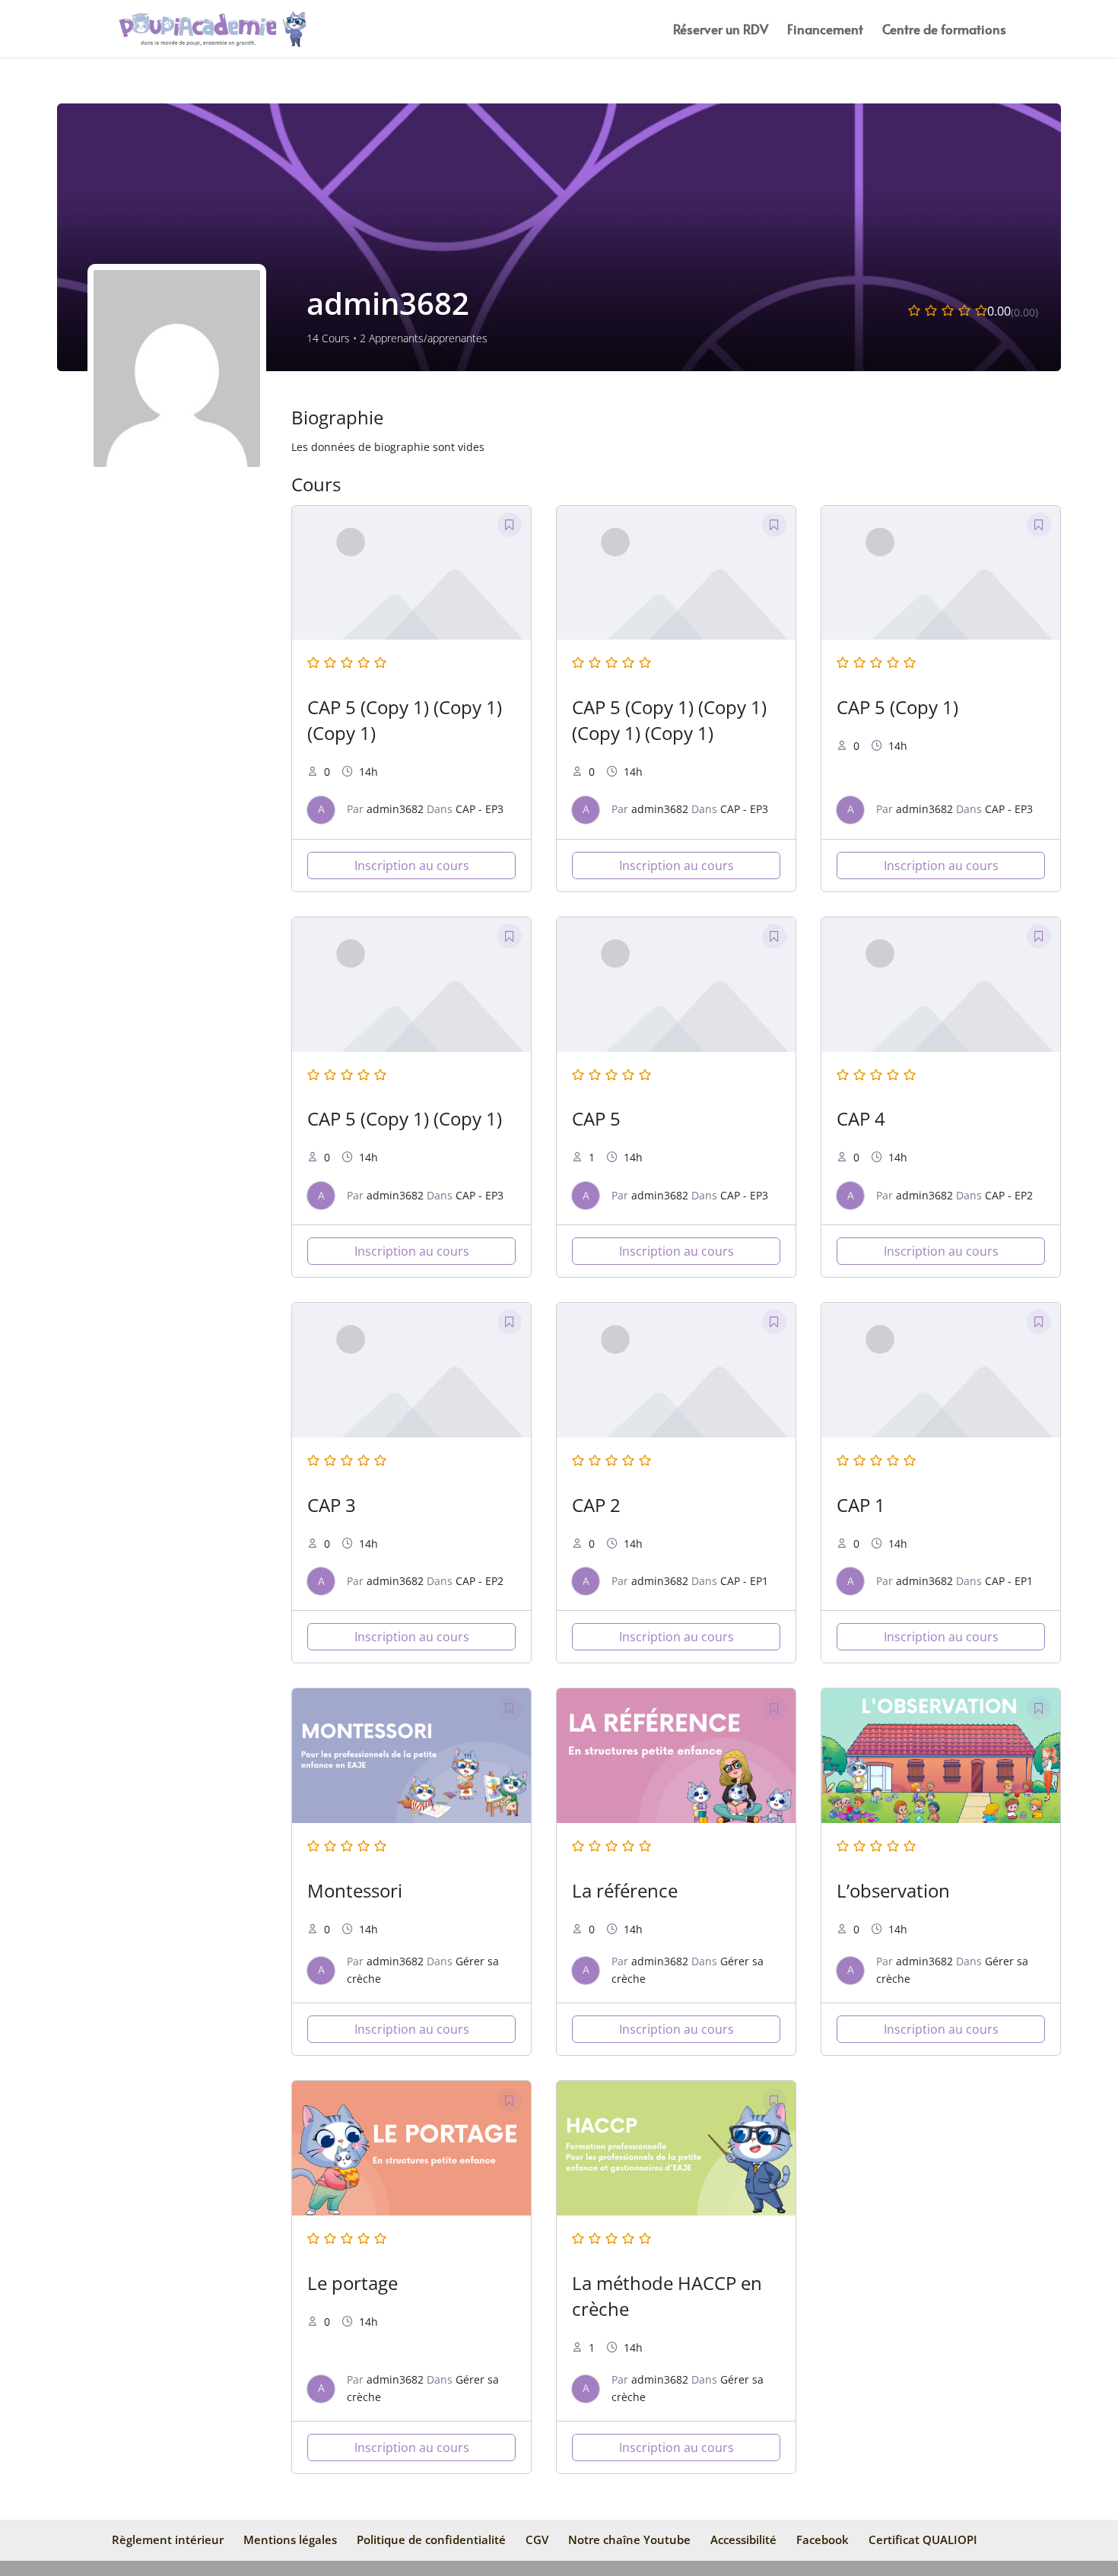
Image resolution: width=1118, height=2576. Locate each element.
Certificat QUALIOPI (923, 2539)
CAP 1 (861, 1505)
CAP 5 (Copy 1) (897, 707)
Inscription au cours (412, 866)
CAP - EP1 (744, 1581)
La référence (625, 1890)
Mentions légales (290, 2539)
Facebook (823, 2539)
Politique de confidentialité (431, 2539)
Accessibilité (743, 2539)
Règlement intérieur (168, 2539)
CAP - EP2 (1009, 1195)
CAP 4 (861, 1118)
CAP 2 (596, 1505)
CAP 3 (332, 1505)
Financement (825, 31)
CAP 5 (596, 1118)
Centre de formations (944, 31)
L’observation (893, 1890)
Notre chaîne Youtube (629, 2539)
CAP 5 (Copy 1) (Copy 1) (405, 1118)
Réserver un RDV (721, 31)
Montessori (355, 1890)
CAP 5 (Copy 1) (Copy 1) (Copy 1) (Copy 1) (669, 720)
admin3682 (395, 809)
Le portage (353, 2283)
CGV (537, 2539)
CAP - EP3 (480, 809)
